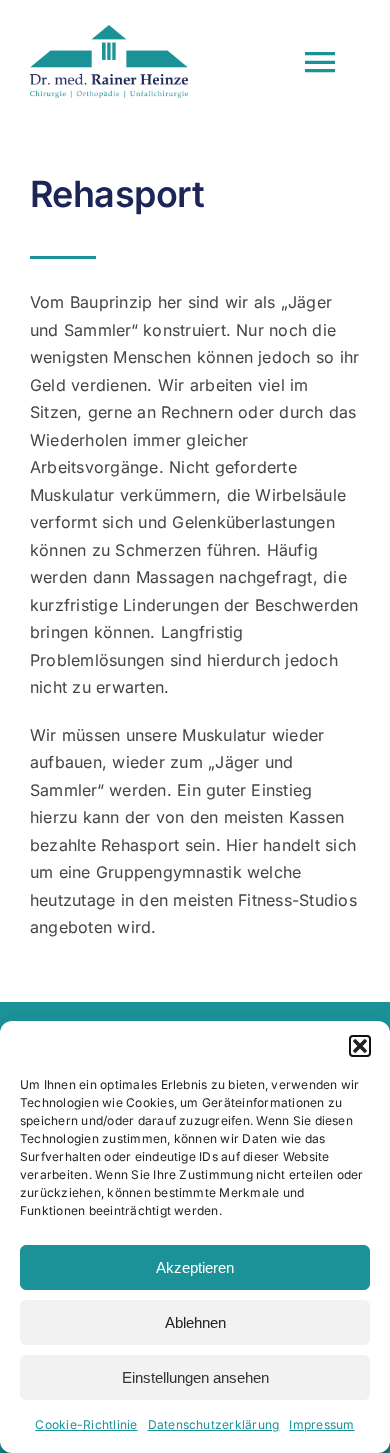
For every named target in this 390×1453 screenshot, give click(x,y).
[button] (360, 1046)
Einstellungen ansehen (195, 1377)
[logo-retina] (109, 33)
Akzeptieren (195, 1267)
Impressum (321, 1424)
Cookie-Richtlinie (86, 1424)
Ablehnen (195, 1322)
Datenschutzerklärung (214, 1424)
